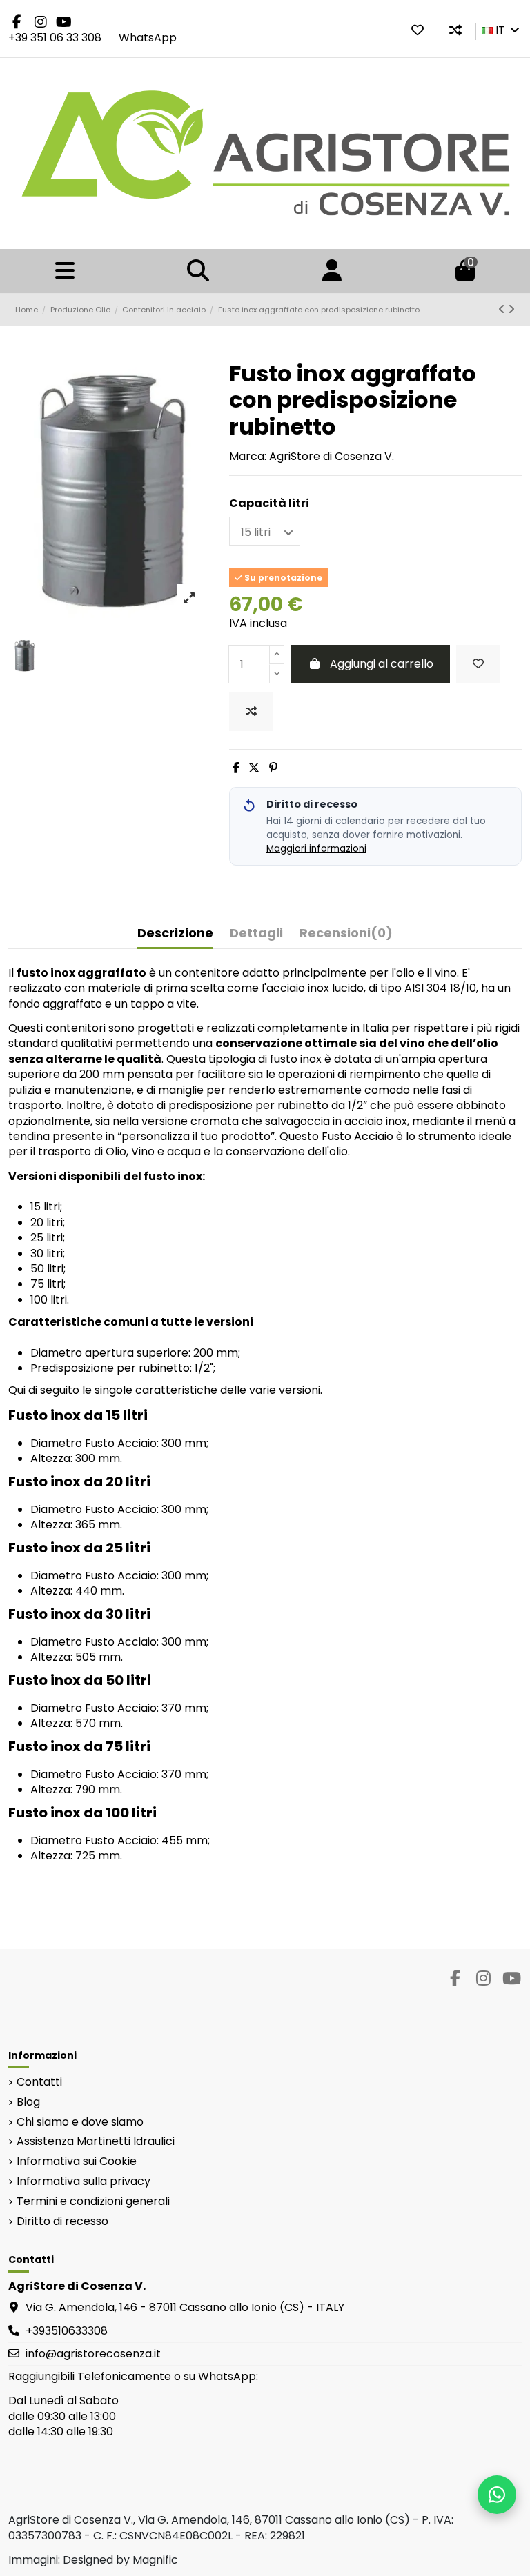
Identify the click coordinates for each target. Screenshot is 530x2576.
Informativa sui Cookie (77, 2161)
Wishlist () (418, 30)
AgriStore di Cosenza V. (332, 456)
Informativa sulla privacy (84, 2181)
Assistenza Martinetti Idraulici (96, 2141)
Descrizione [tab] (175, 933)
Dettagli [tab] (256, 933)
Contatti (39, 2082)
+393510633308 (67, 2331)
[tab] (346, 936)
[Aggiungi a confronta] (251, 712)
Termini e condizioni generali (93, 2201)
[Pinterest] (273, 768)
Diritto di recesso (62, 2221)
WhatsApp (148, 38)
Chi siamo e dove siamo (80, 2122)
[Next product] (511, 309)
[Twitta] (254, 768)
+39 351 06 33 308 (56, 38)
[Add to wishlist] (478, 664)
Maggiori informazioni (316, 849)
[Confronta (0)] (455, 30)
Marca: (248, 457)
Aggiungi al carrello (382, 664)
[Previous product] (503, 309)
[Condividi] (236, 768)
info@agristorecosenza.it (93, 2354)
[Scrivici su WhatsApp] (497, 2495)
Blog (28, 2102)
